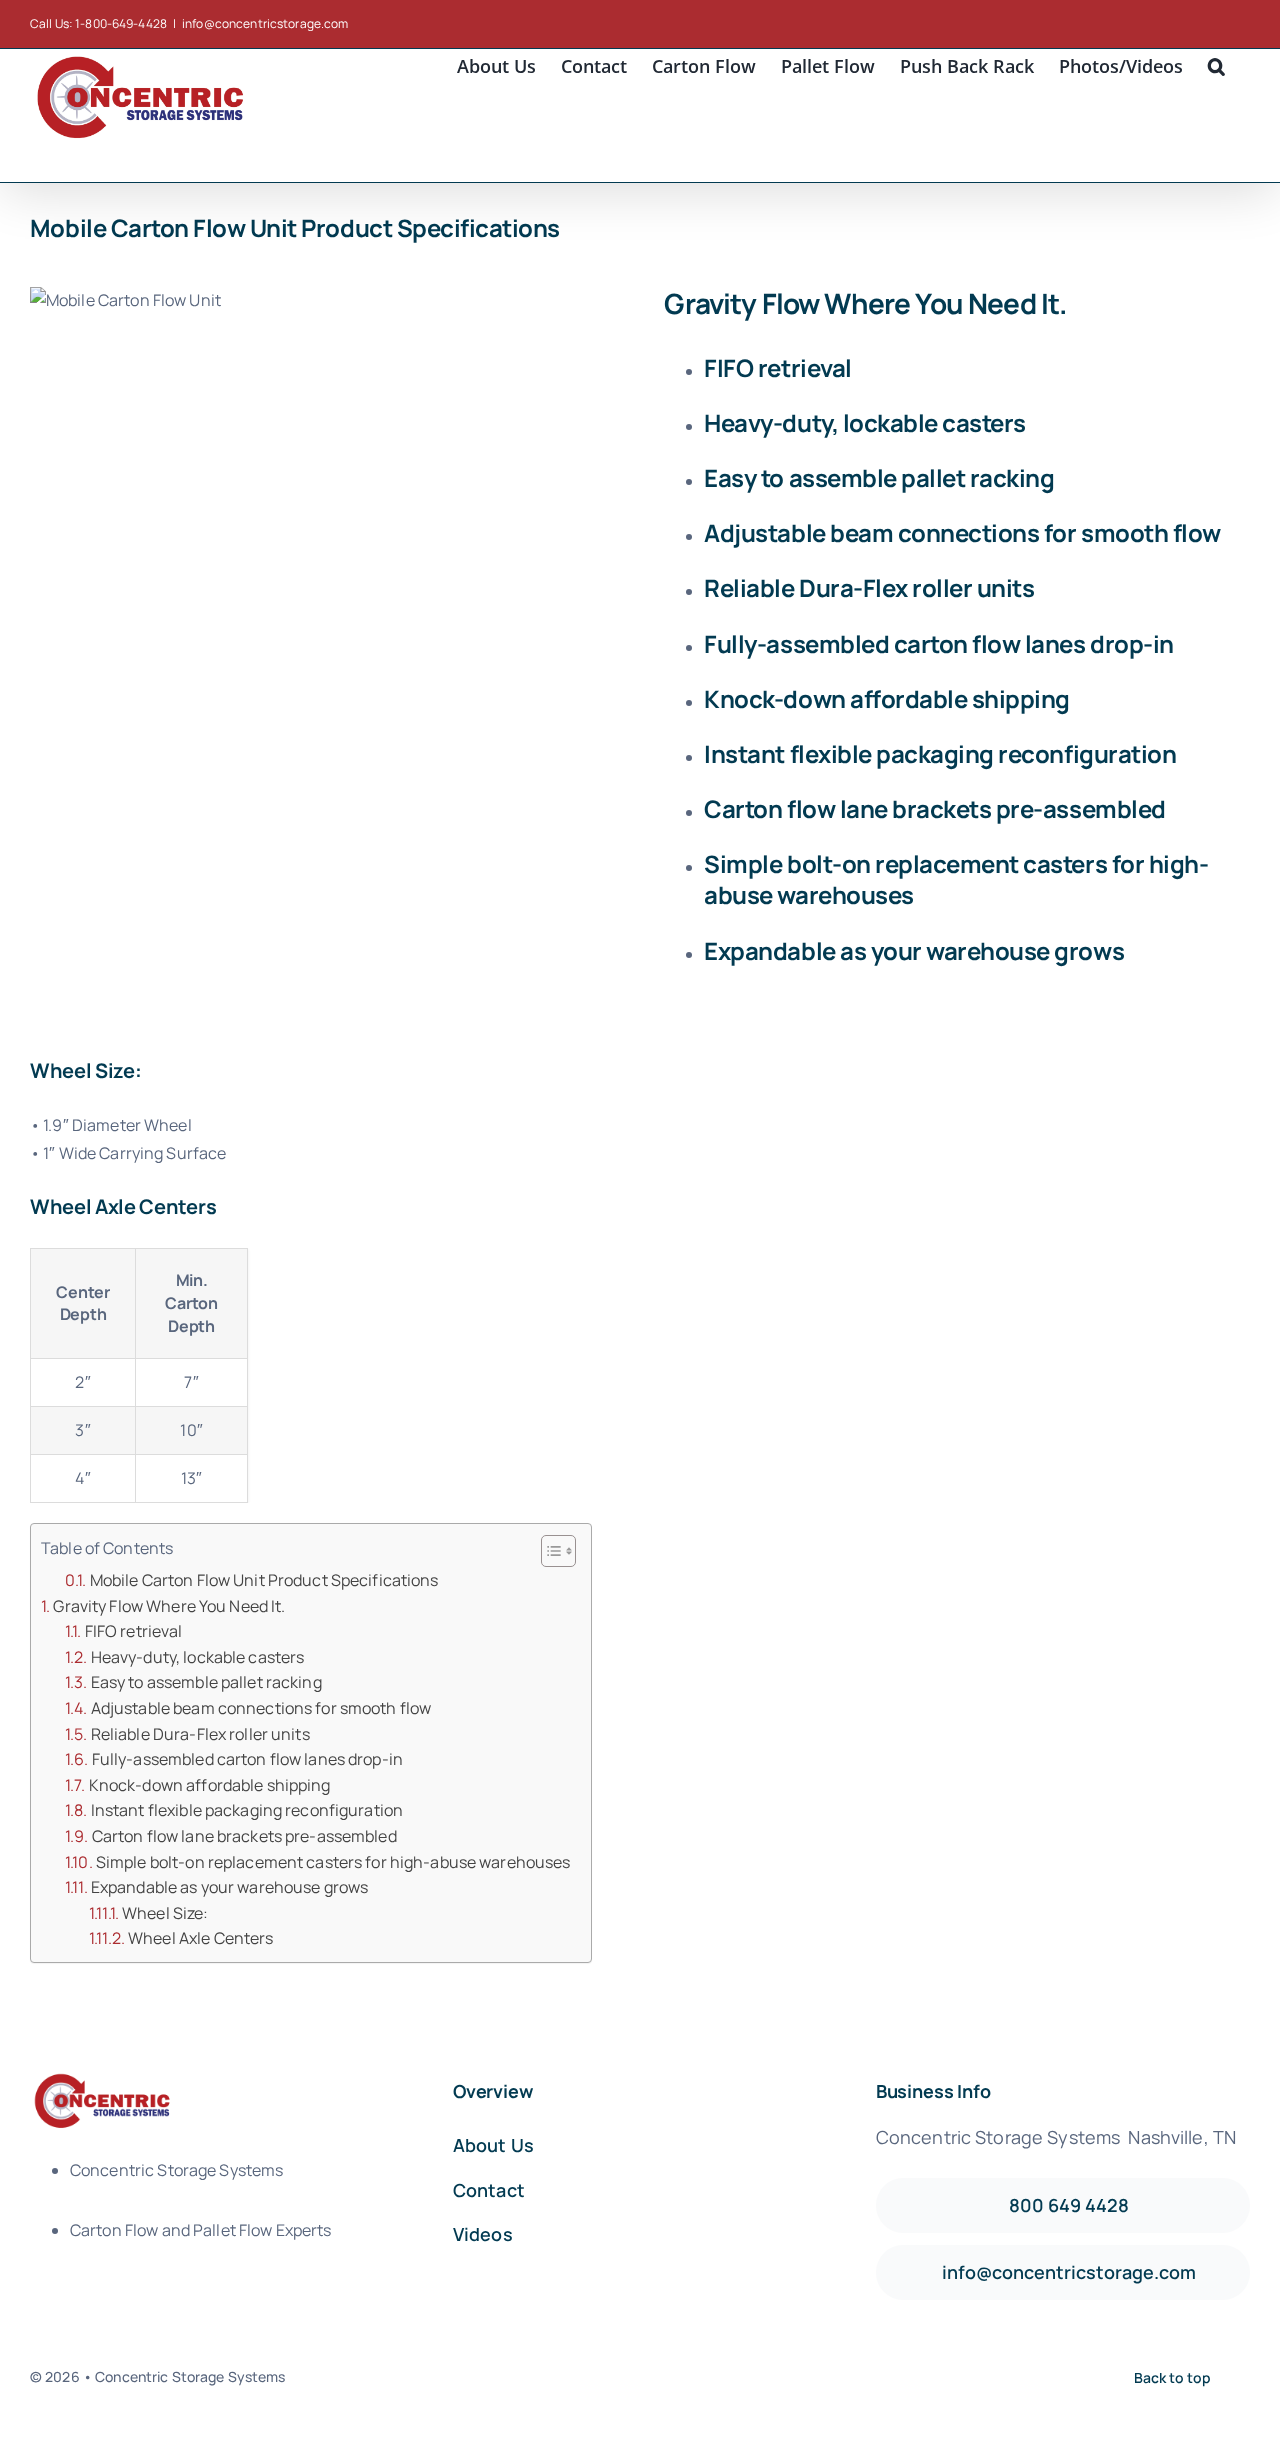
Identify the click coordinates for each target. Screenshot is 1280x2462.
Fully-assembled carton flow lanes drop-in (247, 1759)
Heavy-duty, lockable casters (197, 1657)
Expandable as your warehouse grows (229, 1887)
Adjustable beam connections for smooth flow (261, 1708)
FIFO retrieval (134, 1631)
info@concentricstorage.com (265, 23)
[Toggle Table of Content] (548, 1551)
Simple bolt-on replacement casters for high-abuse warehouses (333, 1862)
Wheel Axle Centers (200, 1938)
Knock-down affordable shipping (210, 1785)
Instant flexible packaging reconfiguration (247, 1810)
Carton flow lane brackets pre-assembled (244, 1836)
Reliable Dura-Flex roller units (200, 1734)
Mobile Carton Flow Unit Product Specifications (264, 1580)
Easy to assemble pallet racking (206, 1682)
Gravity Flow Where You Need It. (169, 1606)
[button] (1216, 64)
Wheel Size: (165, 1913)
